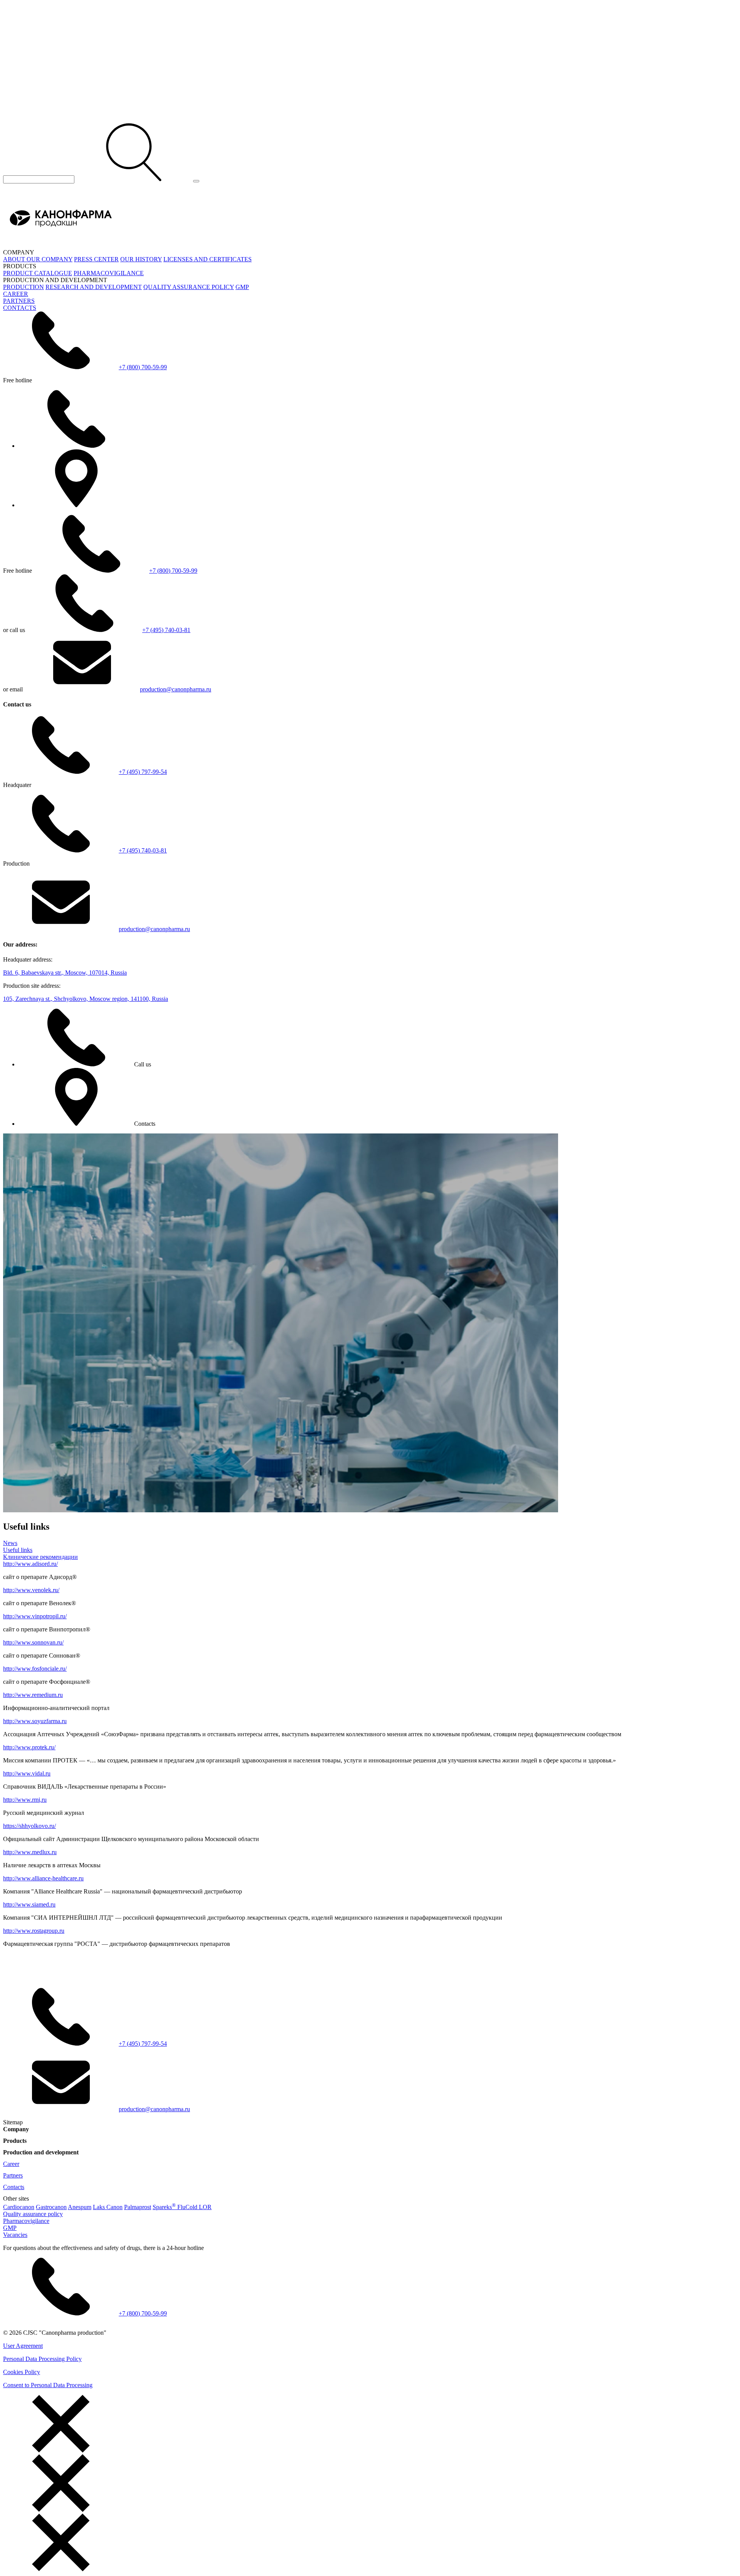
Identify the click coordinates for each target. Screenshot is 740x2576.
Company (16, 2129)
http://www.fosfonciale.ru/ (35, 1669)
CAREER (16, 294)
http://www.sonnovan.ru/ (33, 1642)
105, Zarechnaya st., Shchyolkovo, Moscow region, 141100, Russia (86, 999)
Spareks (164, 2207)
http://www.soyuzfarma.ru (35, 1721)
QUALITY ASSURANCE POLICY (189, 287)
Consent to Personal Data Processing (48, 2385)
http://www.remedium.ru (33, 1695)
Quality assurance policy (33, 2214)
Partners (13, 2175)
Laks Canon (108, 2207)
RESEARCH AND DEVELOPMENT (94, 287)
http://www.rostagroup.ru (34, 1931)
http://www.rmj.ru (25, 1800)
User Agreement (23, 2346)
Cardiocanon (19, 2207)
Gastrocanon (51, 2207)
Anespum (80, 2207)
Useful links (18, 1550)
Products (15, 2141)
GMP (242, 287)
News (10, 1543)
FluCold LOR (194, 2207)
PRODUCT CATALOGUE (38, 273)
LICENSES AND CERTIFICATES (208, 259)
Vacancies (15, 2235)
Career (11, 2164)
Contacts (14, 2187)
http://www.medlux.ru (30, 1852)
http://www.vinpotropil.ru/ (35, 1616)
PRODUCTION (24, 287)
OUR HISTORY (141, 259)
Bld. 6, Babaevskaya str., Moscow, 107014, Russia (65, 973)
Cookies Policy (22, 2372)
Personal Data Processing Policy (42, 2359)
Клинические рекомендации (40, 1557)
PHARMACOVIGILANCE (109, 273)
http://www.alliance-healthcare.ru (43, 1878)
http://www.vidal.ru (27, 1773)
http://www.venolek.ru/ (31, 1590)
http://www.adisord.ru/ (30, 1564)
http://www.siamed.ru (29, 1904)
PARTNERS (19, 301)
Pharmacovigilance (26, 2221)
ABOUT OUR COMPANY (38, 259)
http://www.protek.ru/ (29, 1747)
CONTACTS (20, 308)
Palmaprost (138, 2207)
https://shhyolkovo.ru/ (29, 1826)
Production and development (41, 2152)
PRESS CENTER (96, 259)
